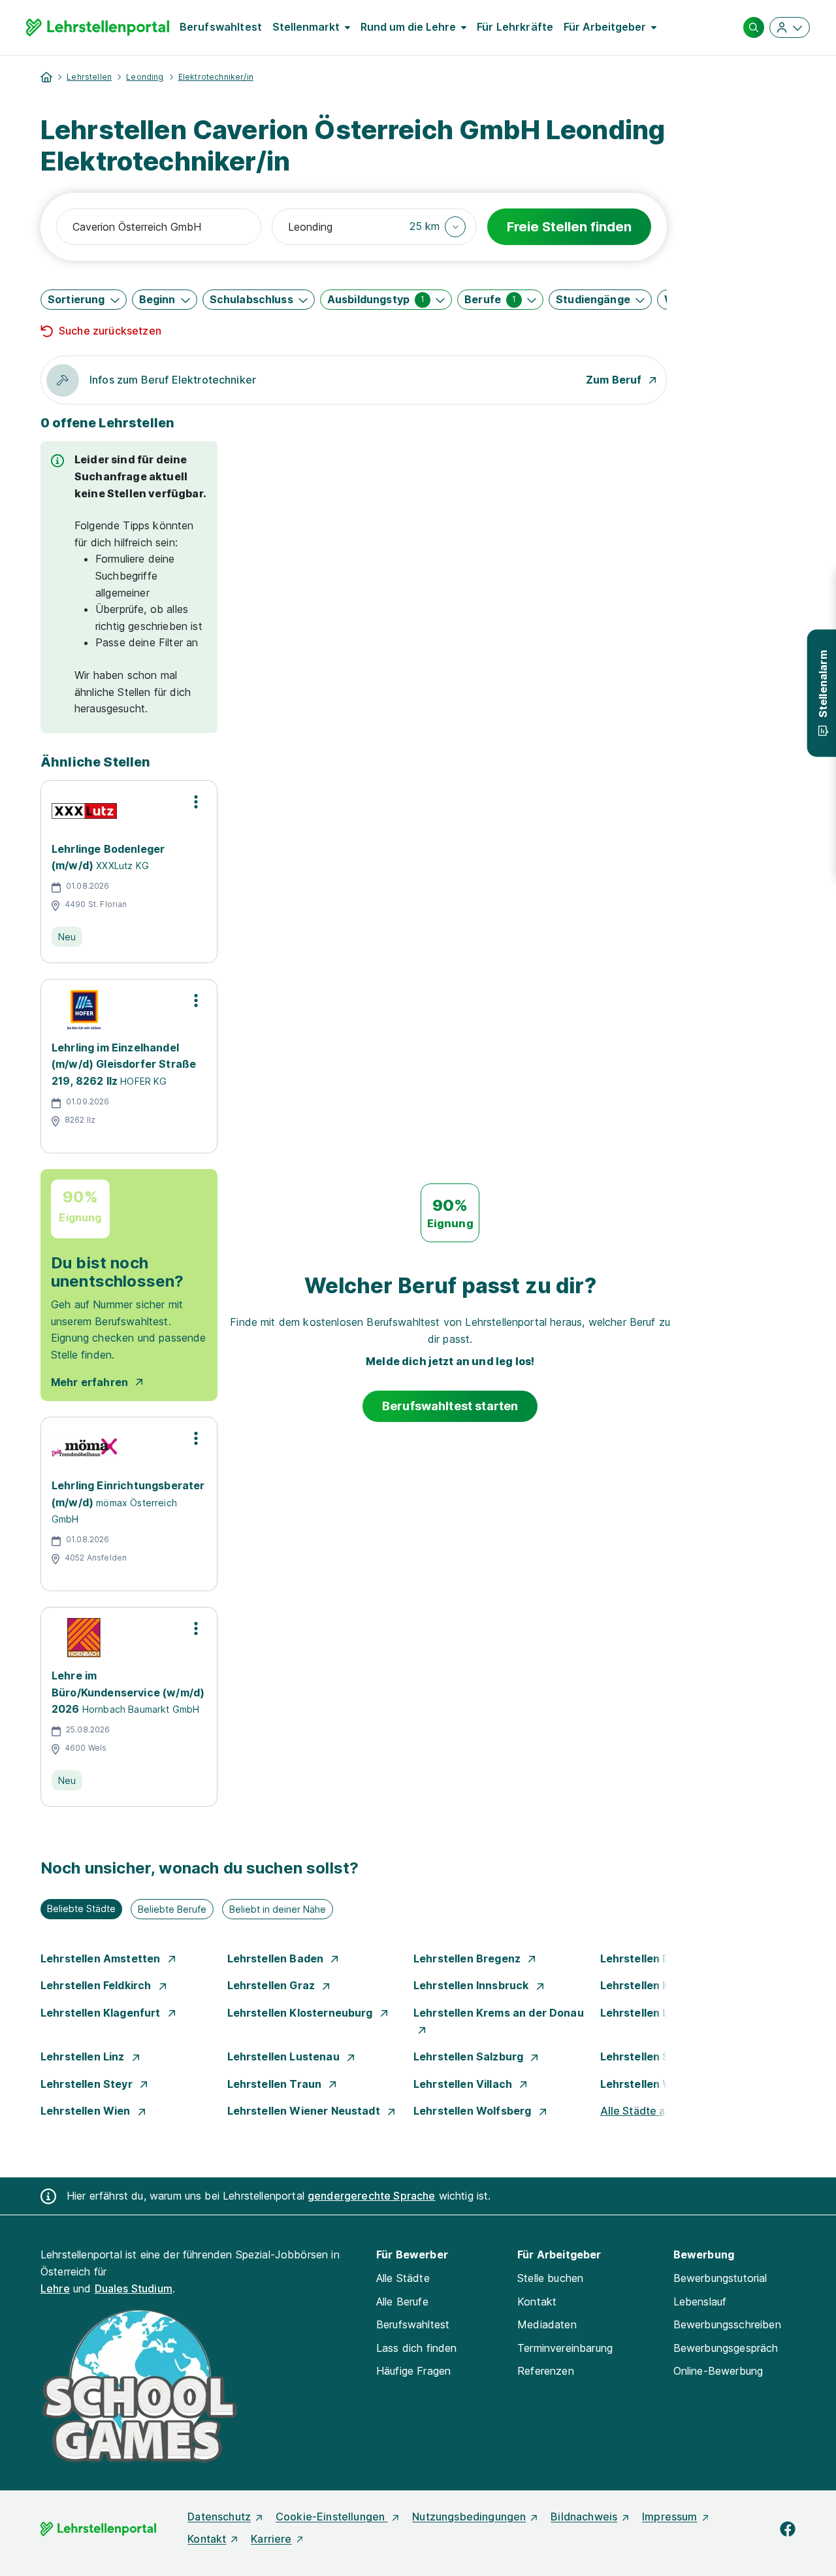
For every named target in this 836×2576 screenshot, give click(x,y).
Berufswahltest (221, 27)
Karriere (271, 2539)
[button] (438, 227)
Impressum (669, 2517)
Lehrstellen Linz (84, 2056)
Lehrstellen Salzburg (470, 2056)
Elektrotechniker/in (216, 77)
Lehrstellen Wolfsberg (474, 2111)
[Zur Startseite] (98, 27)
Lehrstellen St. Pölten (658, 2056)
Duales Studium (134, 2288)
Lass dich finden (417, 2348)
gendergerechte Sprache (372, 2196)
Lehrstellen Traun (276, 2084)
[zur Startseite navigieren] (46, 77)
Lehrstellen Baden (277, 1958)
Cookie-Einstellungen (331, 2517)
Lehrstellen (89, 77)
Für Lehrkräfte (515, 27)
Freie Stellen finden (569, 227)
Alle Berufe (402, 2302)
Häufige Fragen (413, 2371)
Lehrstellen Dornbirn (656, 1958)
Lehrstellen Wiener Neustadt (305, 2111)
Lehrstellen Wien (87, 2111)
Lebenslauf (700, 2302)
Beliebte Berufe (172, 1909)
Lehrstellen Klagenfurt (102, 2013)
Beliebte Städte (81, 1908)
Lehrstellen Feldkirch (97, 1985)
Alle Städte (403, 2278)
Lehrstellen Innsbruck (473, 1985)
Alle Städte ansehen (651, 2111)
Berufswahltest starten (450, 1406)
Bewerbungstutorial (720, 2278)
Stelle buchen (550, 2278)
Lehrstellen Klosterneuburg (301, 2013)
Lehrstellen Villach (464, 2084)
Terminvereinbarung (565, 2348)
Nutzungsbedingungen (469, 2517)
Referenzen (546, 2371)
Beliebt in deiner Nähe (278, 1909)
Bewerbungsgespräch (726, 2348)
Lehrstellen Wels (646, 2084)
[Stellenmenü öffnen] (196, 802)
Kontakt (537, 2302)
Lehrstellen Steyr (88, 2084)
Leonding (145, 77)
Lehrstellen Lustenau (285, 2056)
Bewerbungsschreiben (727, 2324)
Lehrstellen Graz (273, 1985)
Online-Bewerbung (718, 2371)
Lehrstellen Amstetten (102, 1958)
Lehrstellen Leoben (652, 2013)
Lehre (55, 2288)
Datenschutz (219, 2517)
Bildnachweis (584, 2517)
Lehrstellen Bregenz (468, 1958)
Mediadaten (547, 2324)
